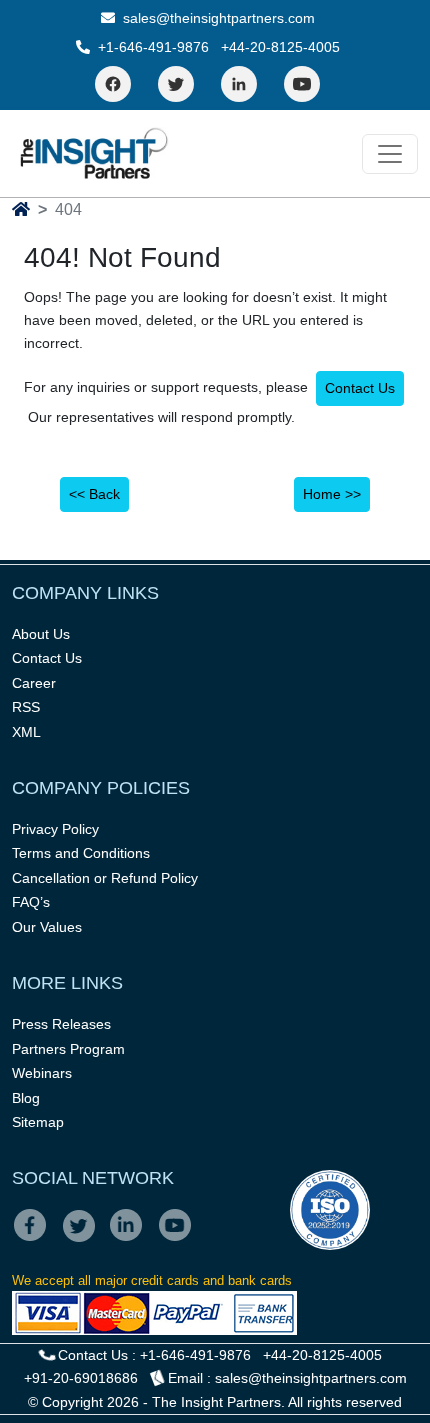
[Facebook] (113, 84)
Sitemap (38, 1122)
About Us (41, 634)
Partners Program (68, 1049)
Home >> (332, 494)
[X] (84, 1239)
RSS (26, 707)
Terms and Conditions (81, 853)
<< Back (94, 494)
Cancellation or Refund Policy (105, 878)
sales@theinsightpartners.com (217, 18)
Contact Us (360, 388)
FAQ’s (31, 902)
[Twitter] (176, 84)
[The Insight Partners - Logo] (94, 153)
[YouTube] (302, 84)
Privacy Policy (55, 829)
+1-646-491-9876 (153, 47)
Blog (26, 1098)
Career (34, 683)
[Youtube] (179, 1239)
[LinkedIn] (239, 84)
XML (26, 732)
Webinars (42, 1073)
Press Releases (61, 1024)
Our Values (47, 927)
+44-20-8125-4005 (280, 47)
